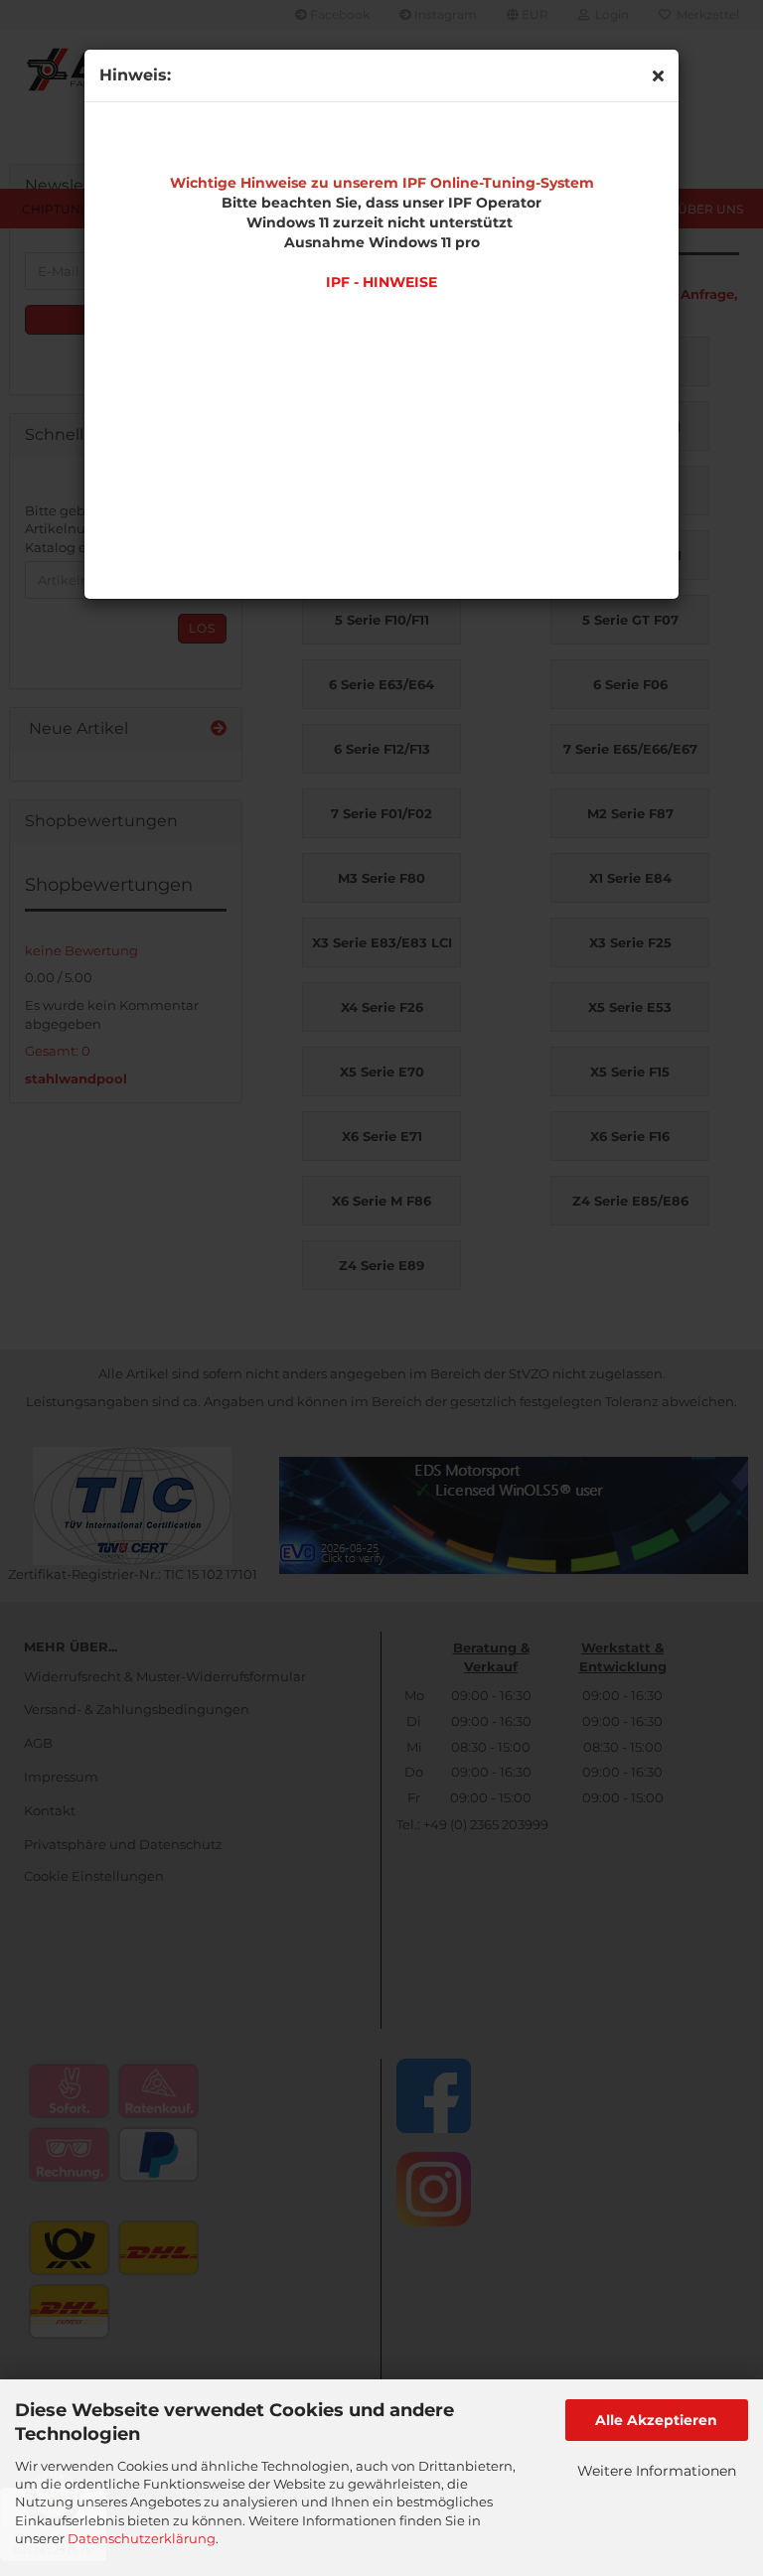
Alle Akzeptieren (656, 2420)
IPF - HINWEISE (381, 282)
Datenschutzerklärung (142, 2538)
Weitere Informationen (657, 2471)
